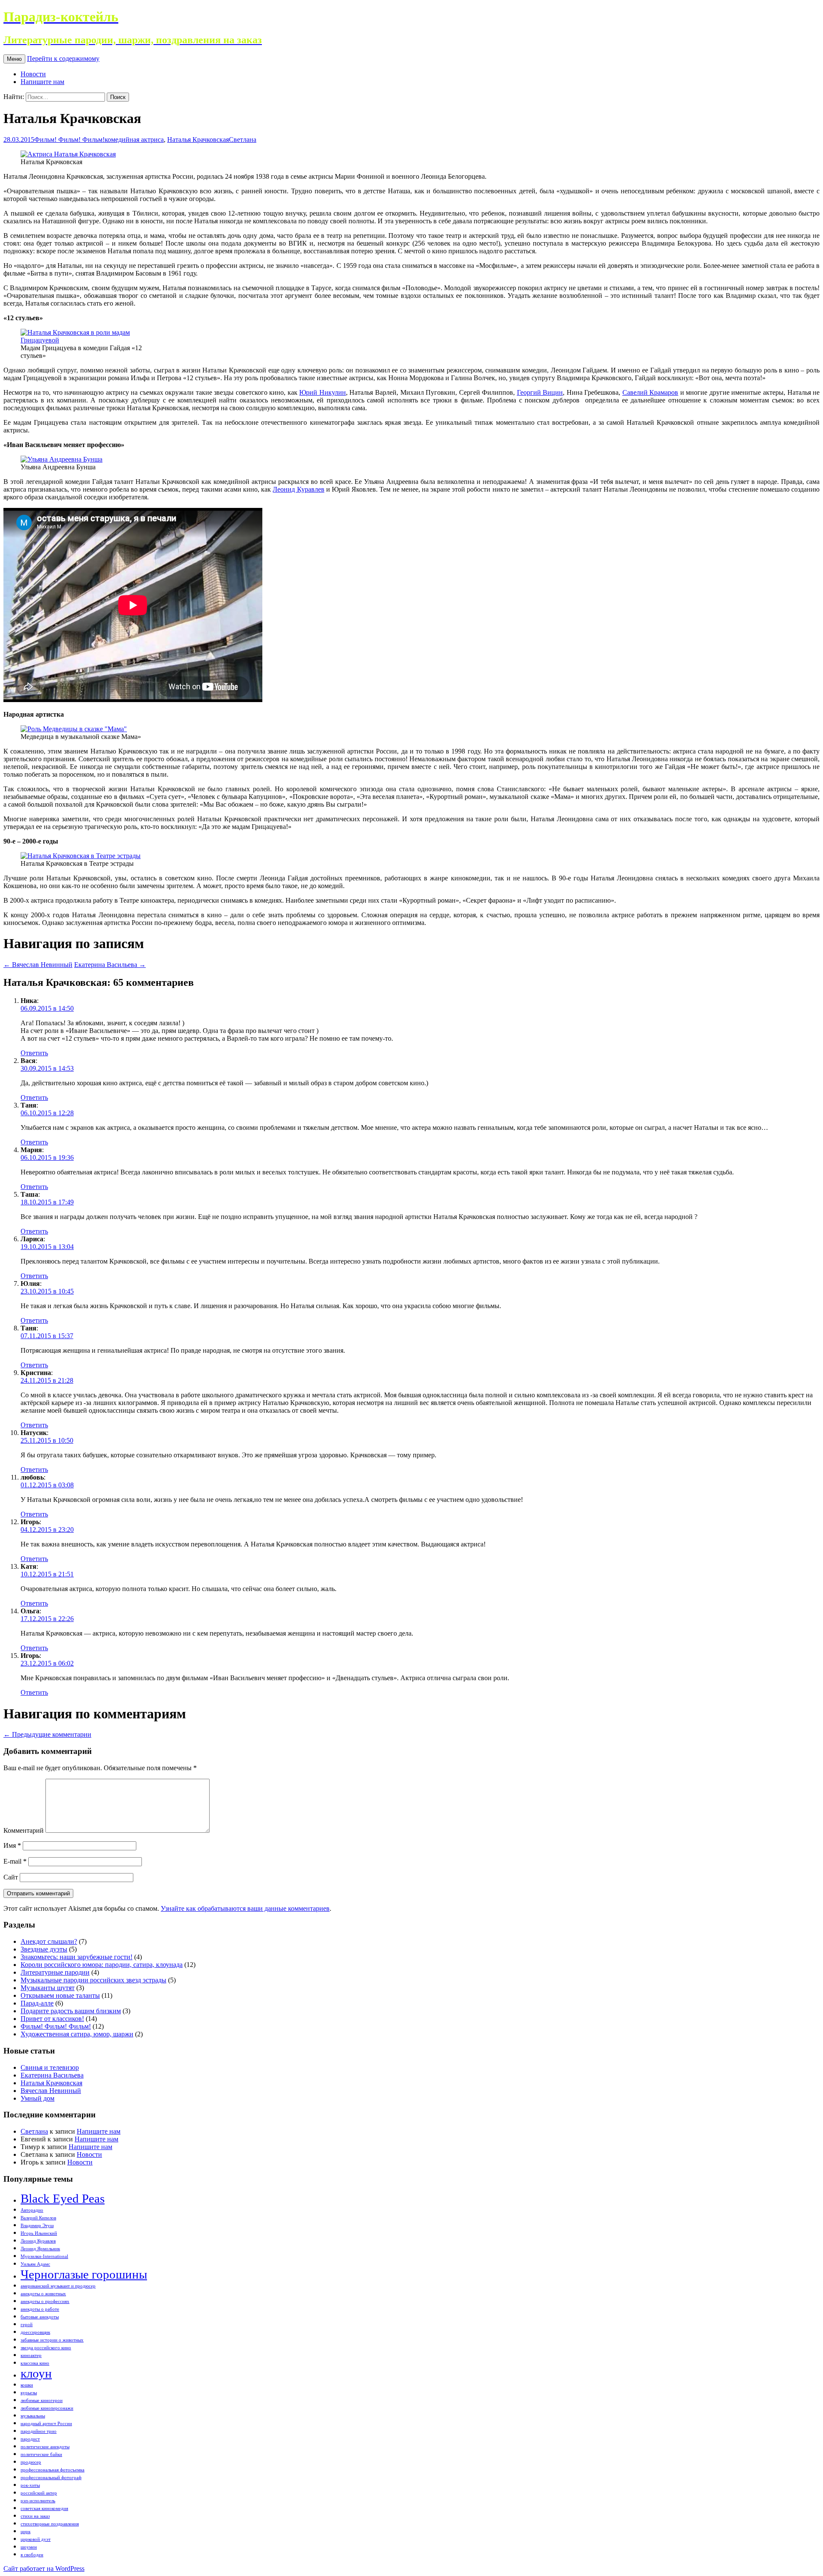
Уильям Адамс (35, 2264)
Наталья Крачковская (198, 140)
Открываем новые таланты (60, 1995)
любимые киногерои (42, 2400)
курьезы (29, 2393)
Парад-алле (37, 2003)
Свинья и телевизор (50, 2067)
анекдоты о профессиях (45, 2301)
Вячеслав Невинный (38, 965)
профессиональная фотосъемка (53, 2470)
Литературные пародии (55, 1972)
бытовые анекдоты (40, 2317)
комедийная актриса (134, 140)
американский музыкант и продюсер (58, 2286)
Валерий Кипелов (38, 2218)
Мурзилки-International (44, 2256)
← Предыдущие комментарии (47, 1734)
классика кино (35, 2363)
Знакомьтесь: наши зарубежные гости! (77, 1957)
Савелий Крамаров (650, 392)
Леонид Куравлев (298, 489)
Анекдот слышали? (49, 1941)
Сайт (11, 1877)
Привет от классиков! (52, 2019)
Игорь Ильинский (39, 2233)
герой (27, 2325)
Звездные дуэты (44, 1949)
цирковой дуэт (36, 2539)
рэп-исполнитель (38, 2501)
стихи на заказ (35, 2516)
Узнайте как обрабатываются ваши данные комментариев (245, 1908)
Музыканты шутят (48, 1988)
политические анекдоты (45, 2447)
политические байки (41, 2454)
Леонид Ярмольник (40, 2249)
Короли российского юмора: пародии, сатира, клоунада (102, 1965)
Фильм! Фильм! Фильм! (69, 140)
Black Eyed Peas (63, 2198)
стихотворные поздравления (50, 2524)
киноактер (31, 2355)
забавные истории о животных (52, 2340)
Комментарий (24, 1830)
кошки (27, 2385)
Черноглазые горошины (84, 2274)
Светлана (243, 140)
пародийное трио (39, 2431)
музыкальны (33, 2416)
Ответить (34, 1053)
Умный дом (38, 2098)
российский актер (39, 2493)
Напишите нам (42, 82)
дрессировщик (35, 2332)
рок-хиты (30, 2485)
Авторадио (32, 2210)
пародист (30, 2439)
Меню (14, 59)
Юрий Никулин (323, 392)
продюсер (31, 2462)
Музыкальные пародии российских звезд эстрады (93, 1980)
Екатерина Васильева (110, 965)
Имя (12, 1845)
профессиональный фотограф (51, 2478)
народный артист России (46, 2424)
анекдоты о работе (40, 2309)
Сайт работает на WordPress (44, 2568)
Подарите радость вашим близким (71, 2011)
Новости (33, 74)
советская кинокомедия (44, 2508)
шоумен (29, 2547)
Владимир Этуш (37, 2226)
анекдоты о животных (43, 2294)
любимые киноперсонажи (47, 2408)
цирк (26, 2532)
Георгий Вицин (540, 392)
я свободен (32, 2555)
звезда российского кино (46, 2348)
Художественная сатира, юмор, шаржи (77, 2034)
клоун (36, 2373)
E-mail (15, 1861)
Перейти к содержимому (63, 59)
